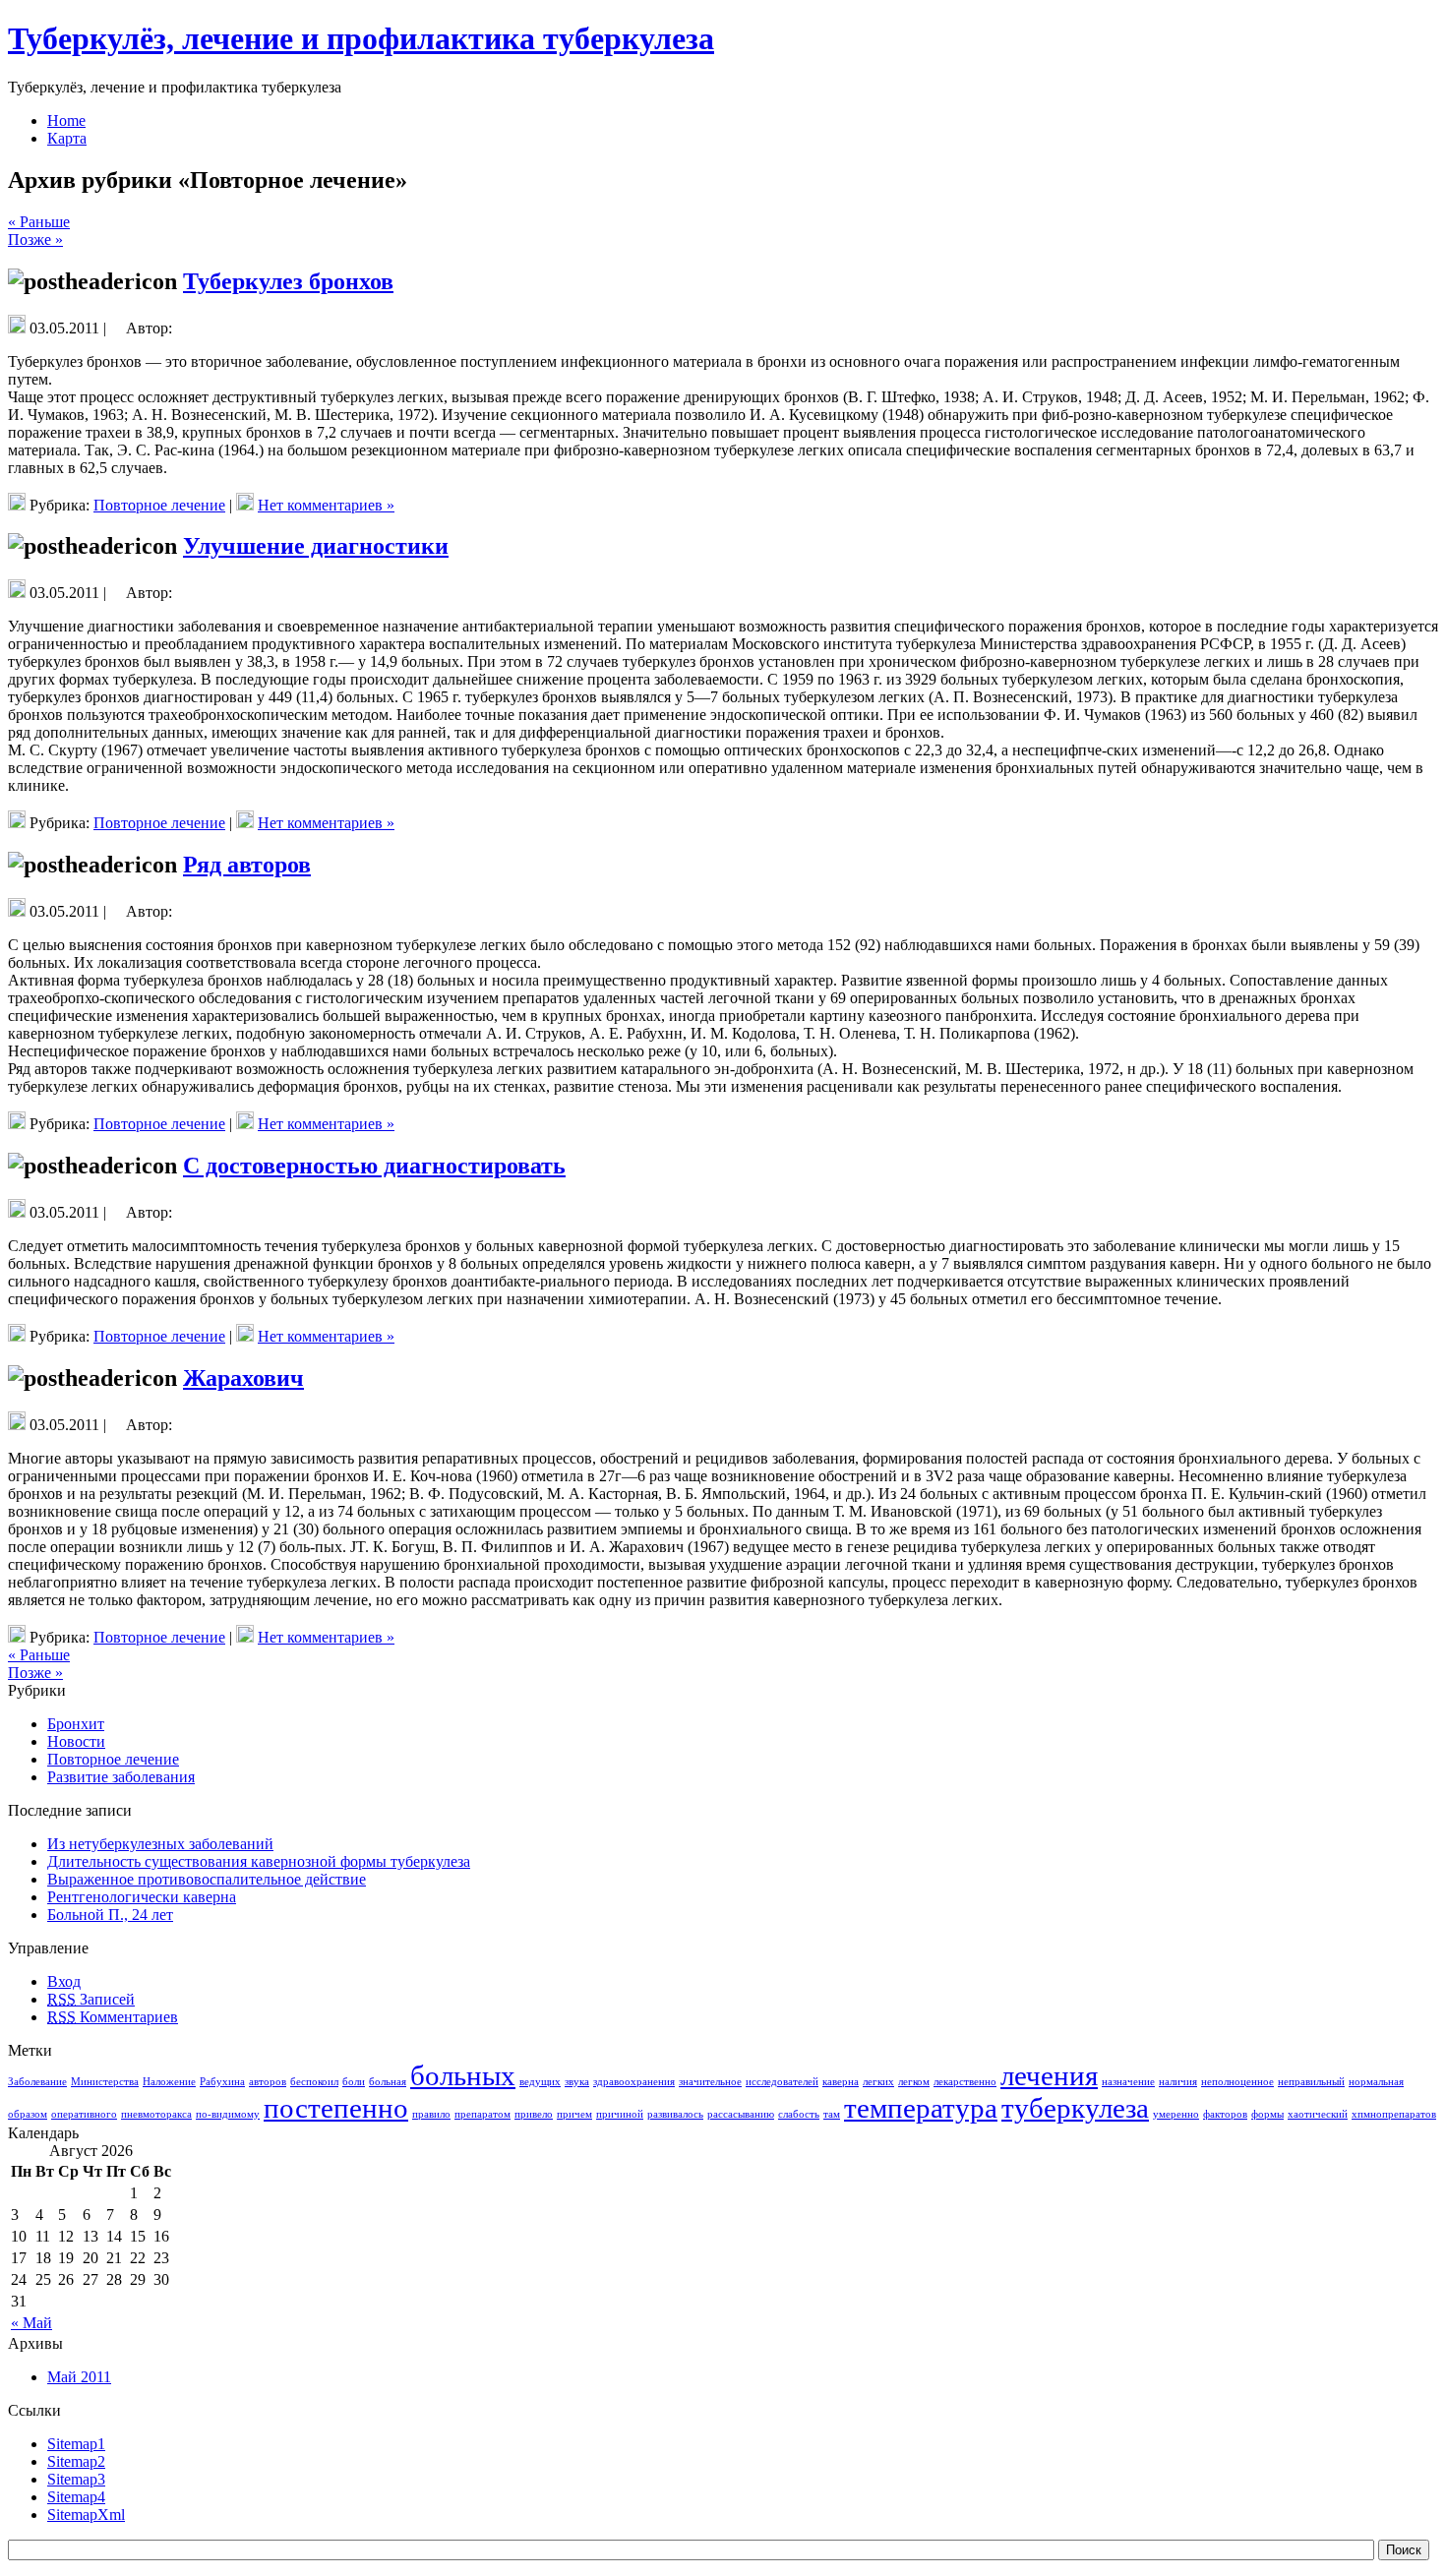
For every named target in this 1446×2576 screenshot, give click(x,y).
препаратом (482, 2114)
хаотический (1318, 2114)
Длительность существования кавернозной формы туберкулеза (259, 1861)
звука (577, 2082)
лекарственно (965, 2082)
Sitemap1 (76, 2444)
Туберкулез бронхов (288, 281)
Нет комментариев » (326, 505)
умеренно (1176, 2114)
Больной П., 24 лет (110, 1915)
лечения (1049, 2075)
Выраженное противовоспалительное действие (207, 1879)
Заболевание (37, 2082)
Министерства (105, 2082)
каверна (841, 2082)
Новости (76, 1741)
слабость (799, 2114)
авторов (268, 2082)
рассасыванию (741, 2114)
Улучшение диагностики (316, 546)
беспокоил (314, 2082)
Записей (91, 1999)
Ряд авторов (247, 865)
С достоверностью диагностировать (374, 1166)
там (832, 2114)
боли (354, 2082)
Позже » (35, 240)
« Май (31, 2323)
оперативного (84, 2114)
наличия (1178, 2082)
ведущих (540, 2082)
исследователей (782, 2082)
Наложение (169, 2082)
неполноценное (1237, 2082)
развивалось (675, 2114)
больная (388, 2082)
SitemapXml (86, 2515)
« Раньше (39, 222)
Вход (64, 1981)
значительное (710, 2082)
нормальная (1376, 2082)
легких (878, 2082)
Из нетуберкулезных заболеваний (160, 1844)
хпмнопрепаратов (1394, 2114)
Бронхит (76, 1724)
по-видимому (228, 2114)
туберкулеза (1075, 2108)
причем (574, 2114)
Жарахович (243, 1378)
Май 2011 (79, 2377)
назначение (1128, 2082)
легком (914, 2082)
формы (1267, 2114)
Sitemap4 (76, 2497)
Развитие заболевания (121, 1777)
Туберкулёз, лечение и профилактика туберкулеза (361, 38)
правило (431, 2114)
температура (921, 2108)
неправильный (1311, 2082)
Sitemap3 (76, 2479)
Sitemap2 (76, 2461)
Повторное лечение (159, 505)
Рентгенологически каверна (142, 1897)
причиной (620, 2114)
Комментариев (113, 2017)
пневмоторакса (156, 2114)
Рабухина (222, 2082)
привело (534, 2114)
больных (463, 2075)
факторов (1225, 2114)
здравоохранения (634, 2082)
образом (28, 2114)
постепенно (336, 2108)
